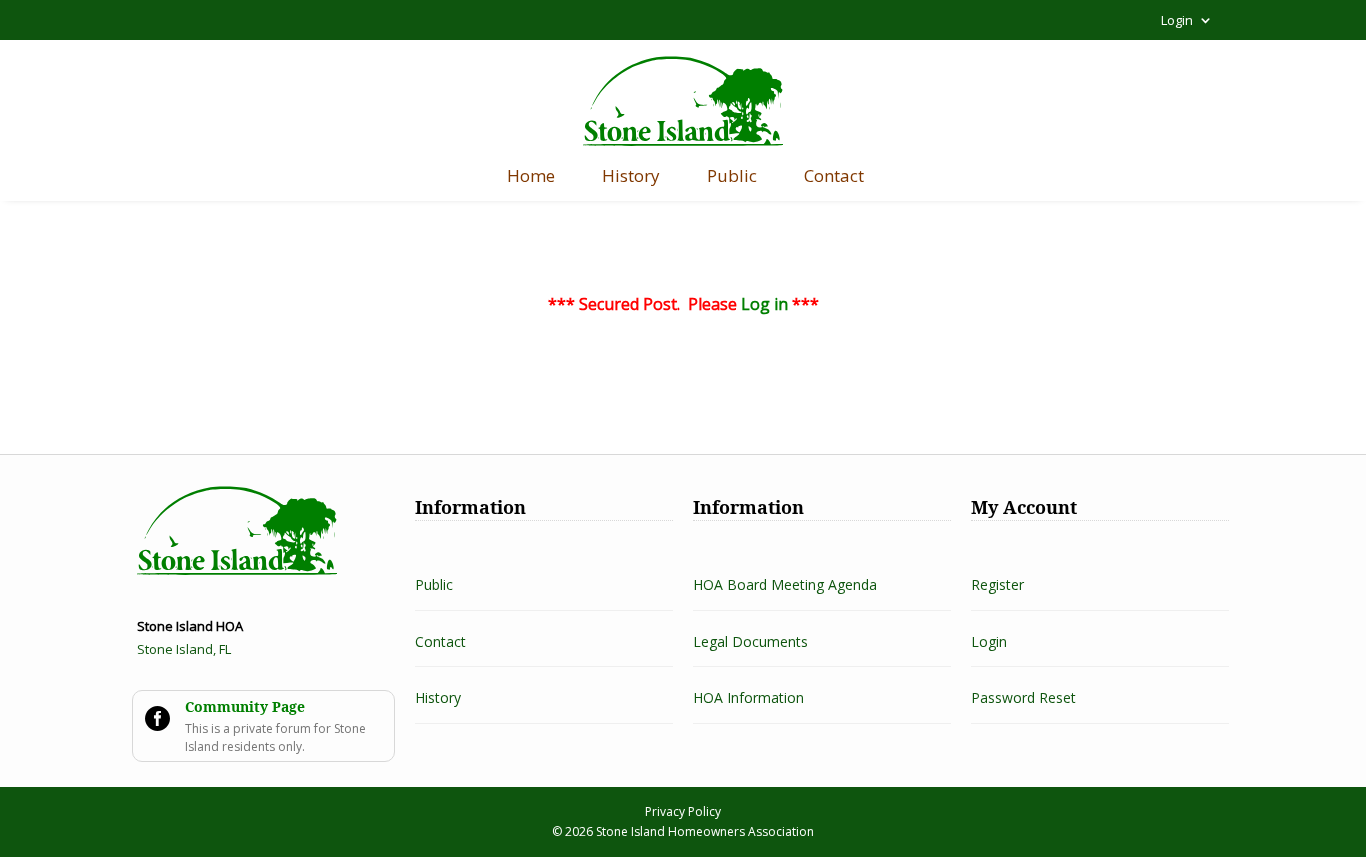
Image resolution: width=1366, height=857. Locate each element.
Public (732, 178)
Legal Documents (750, 641)
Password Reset (1023, 697)
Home (531, 178)
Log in (764, 304)
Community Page (245, 706)
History (631, 178)
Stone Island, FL (184, 649)
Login (1177, 21)
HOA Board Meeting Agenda (785, 584)
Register (997, 584)
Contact (834, 178)
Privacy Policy (683, 811)
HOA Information (748, 697)
